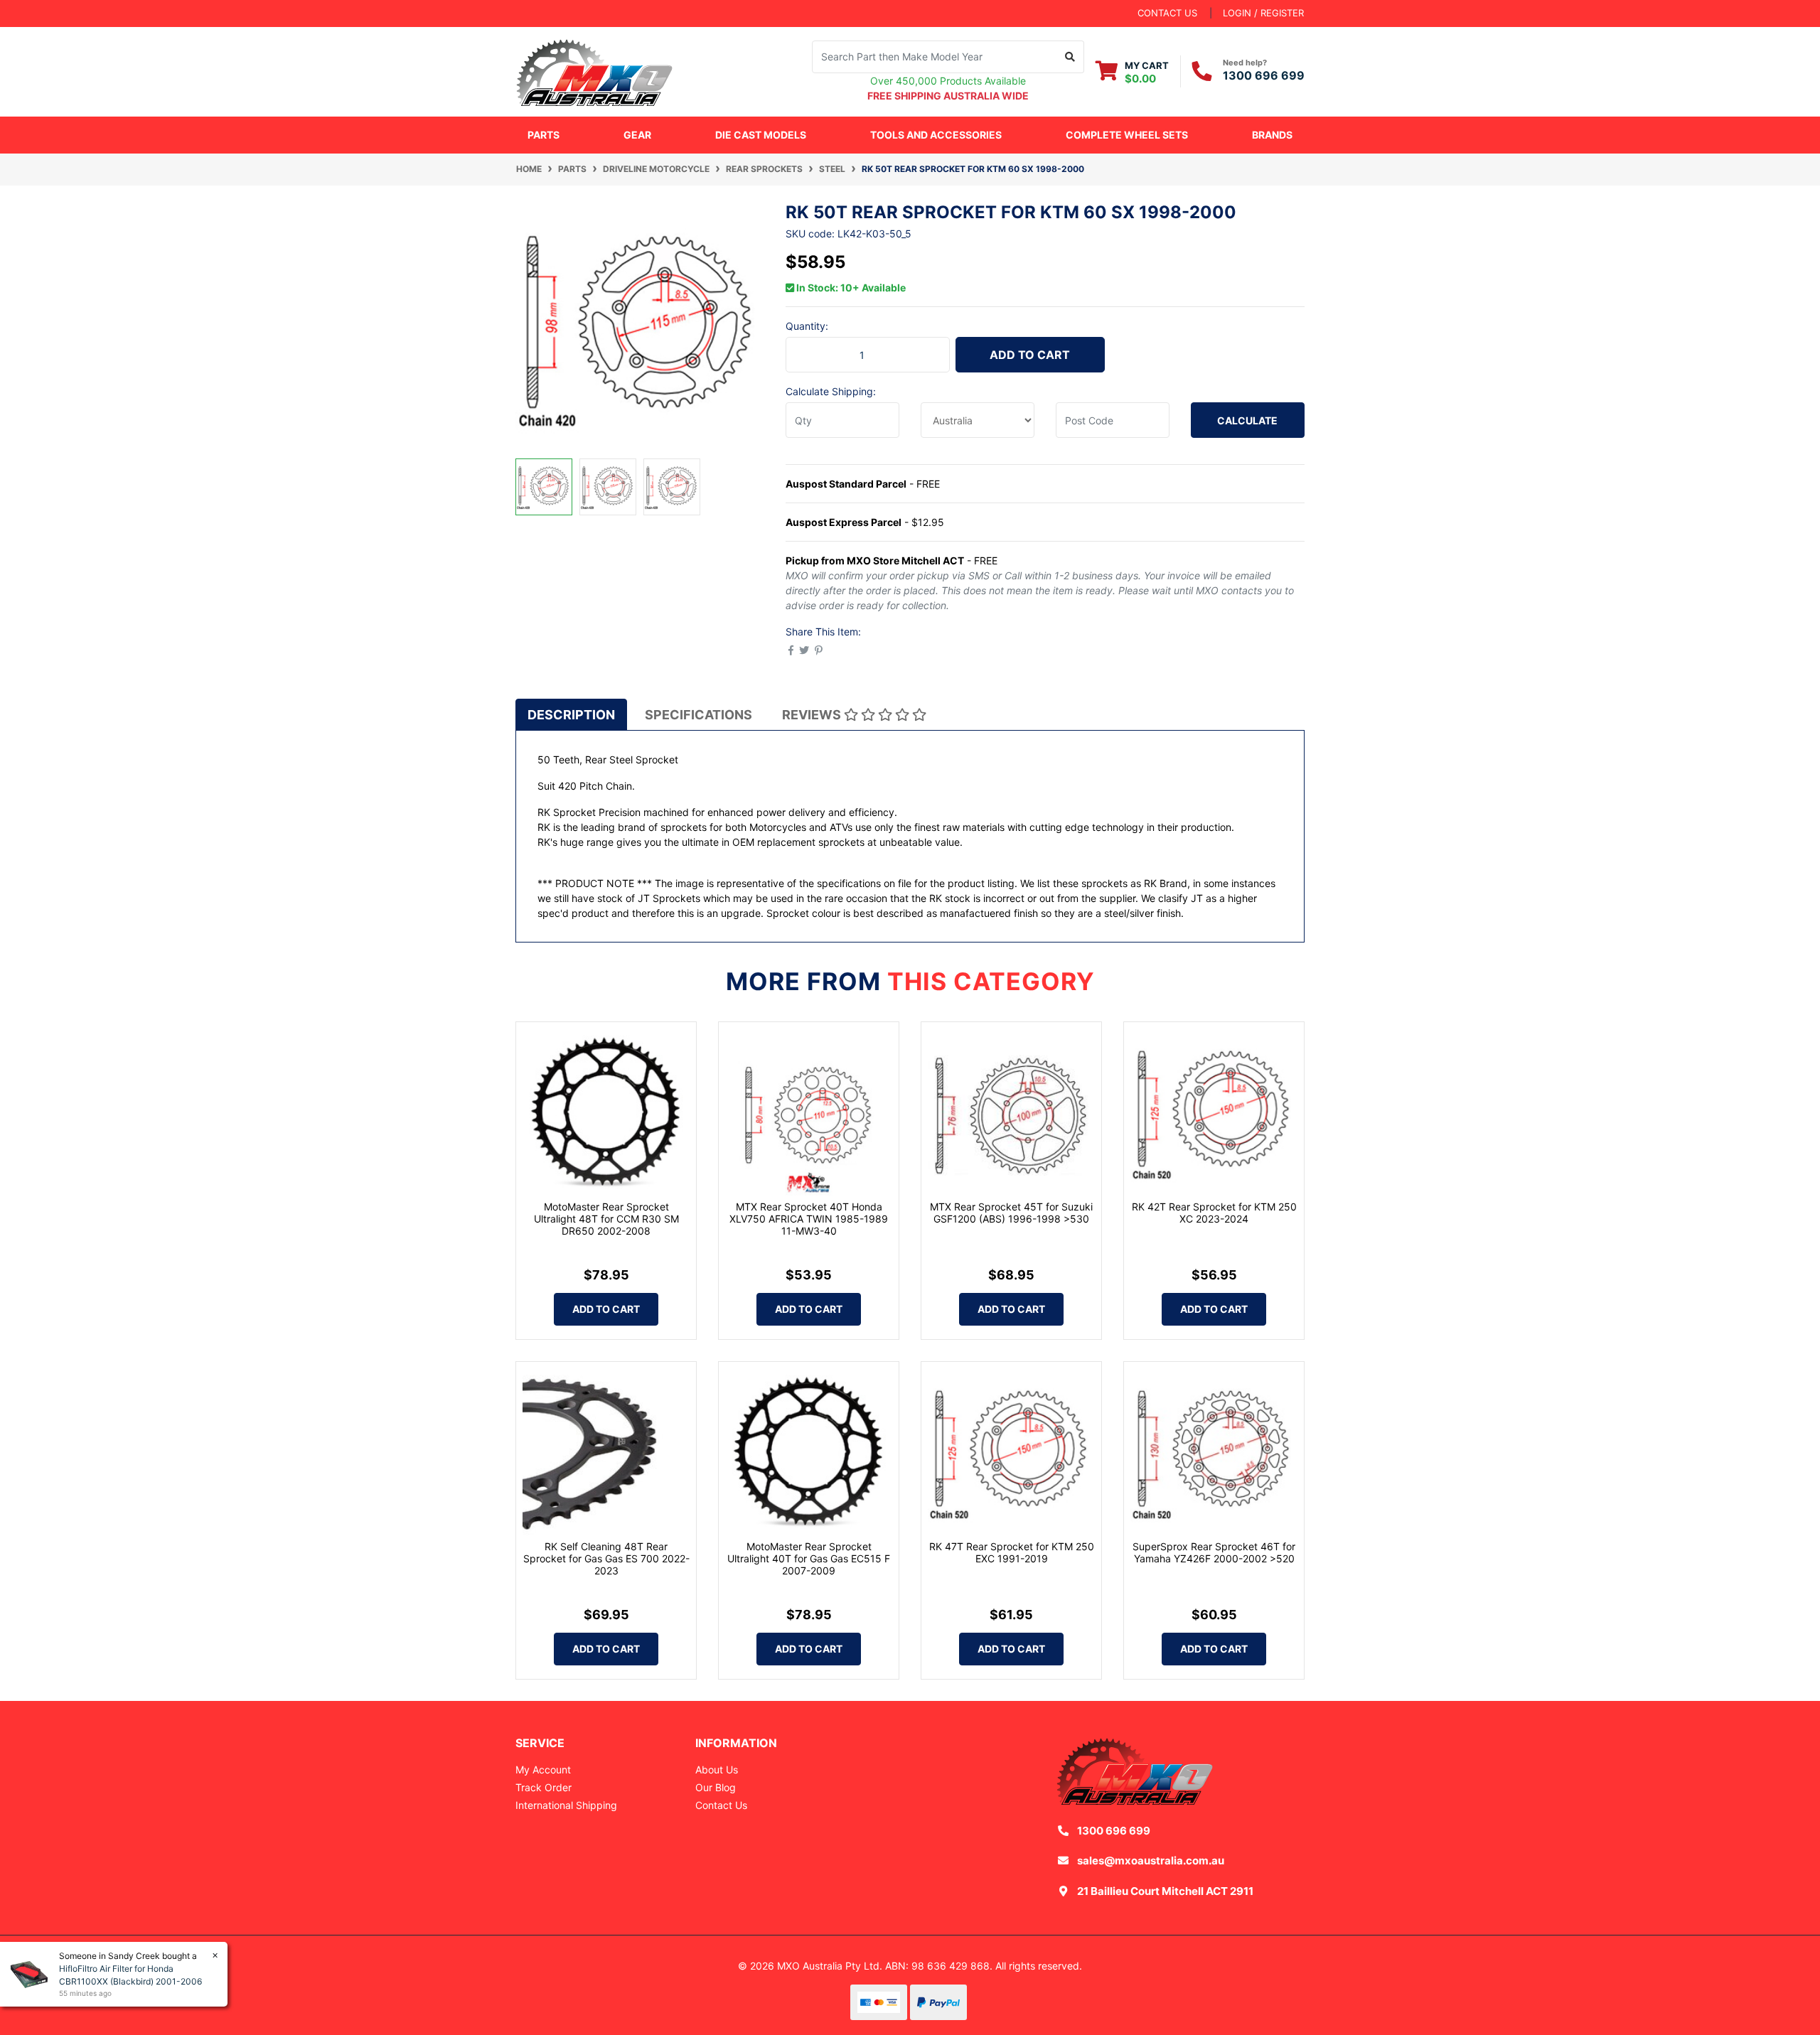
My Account (543, 1770)
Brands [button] (1272, 135)
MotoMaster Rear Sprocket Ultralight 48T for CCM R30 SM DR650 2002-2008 (606, 1219)
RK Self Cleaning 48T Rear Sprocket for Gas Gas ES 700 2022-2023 (606, 1558)
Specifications (698, 715)
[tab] (571, 714)
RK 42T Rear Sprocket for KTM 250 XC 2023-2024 (1214, 1213)
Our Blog (716, 1787)
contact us (1167, 13)
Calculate (1247, 420)
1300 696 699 (1264, 75)
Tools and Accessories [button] (936, 135)
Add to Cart (1030, 355)
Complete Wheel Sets (1127, 135)
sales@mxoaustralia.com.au (1151, 1861)
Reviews (813, 715)
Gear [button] (637, 135)
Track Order (544, 1787)
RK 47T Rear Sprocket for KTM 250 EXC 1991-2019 (1012, 1552)
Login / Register (1263, 13)
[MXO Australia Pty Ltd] (594, 70)
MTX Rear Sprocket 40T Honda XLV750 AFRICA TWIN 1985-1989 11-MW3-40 (809, 1219)
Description (571, 715)
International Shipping (566, 1805)
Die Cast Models (761, 135)
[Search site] (1070, 57)
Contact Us (721, 1805)
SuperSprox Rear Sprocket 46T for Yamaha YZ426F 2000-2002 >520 (1214, 1552)
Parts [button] (544, 135)
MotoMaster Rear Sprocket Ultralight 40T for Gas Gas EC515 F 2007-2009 (809, 1558)
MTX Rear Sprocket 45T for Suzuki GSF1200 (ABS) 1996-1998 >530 (1011, 1213)
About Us (717, 1770)
